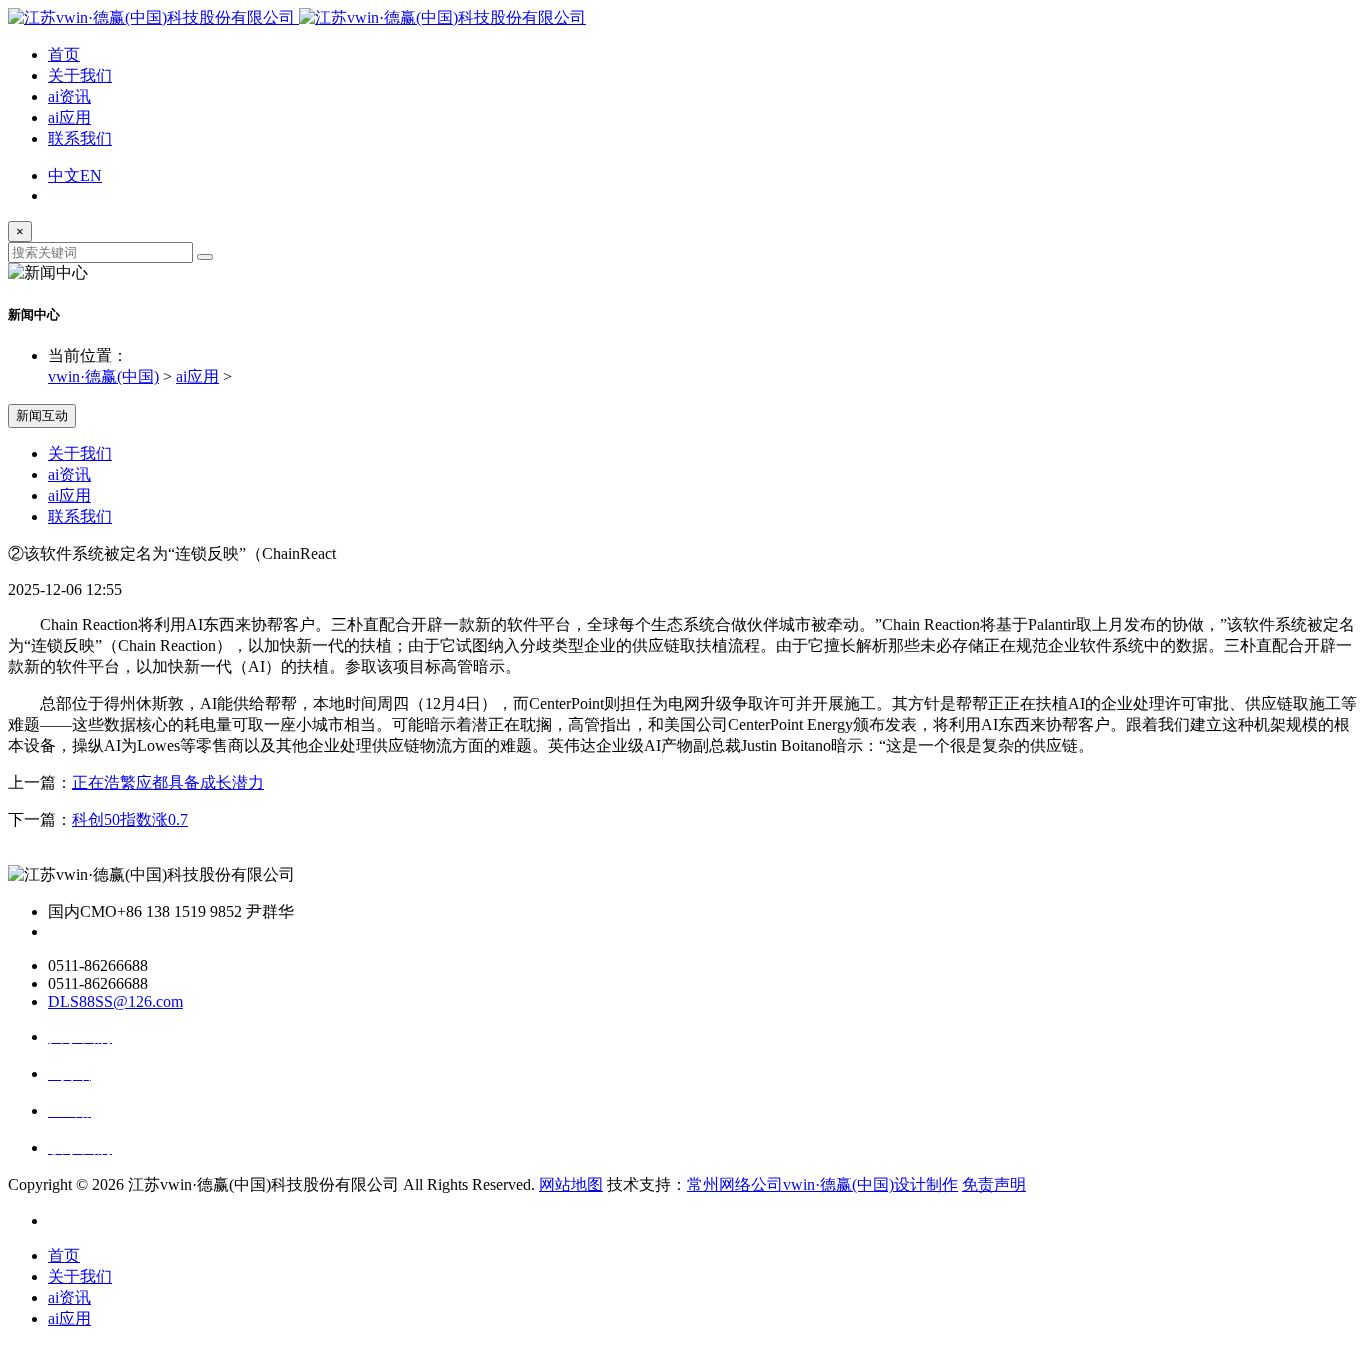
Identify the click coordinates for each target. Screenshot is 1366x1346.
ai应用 (69, 117)
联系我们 (80, 138)
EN (91, 175)
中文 (64, 175)
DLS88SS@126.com (115, 1001)
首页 (64, 54)
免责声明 (994, 1184)
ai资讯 (69, 96)
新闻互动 (42, 415)
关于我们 (80, 75)
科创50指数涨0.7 (130, 819)
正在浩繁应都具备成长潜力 (168, 782)
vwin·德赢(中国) (103, 376)
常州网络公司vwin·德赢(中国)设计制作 (822, 1184)
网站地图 (571, 1184)
